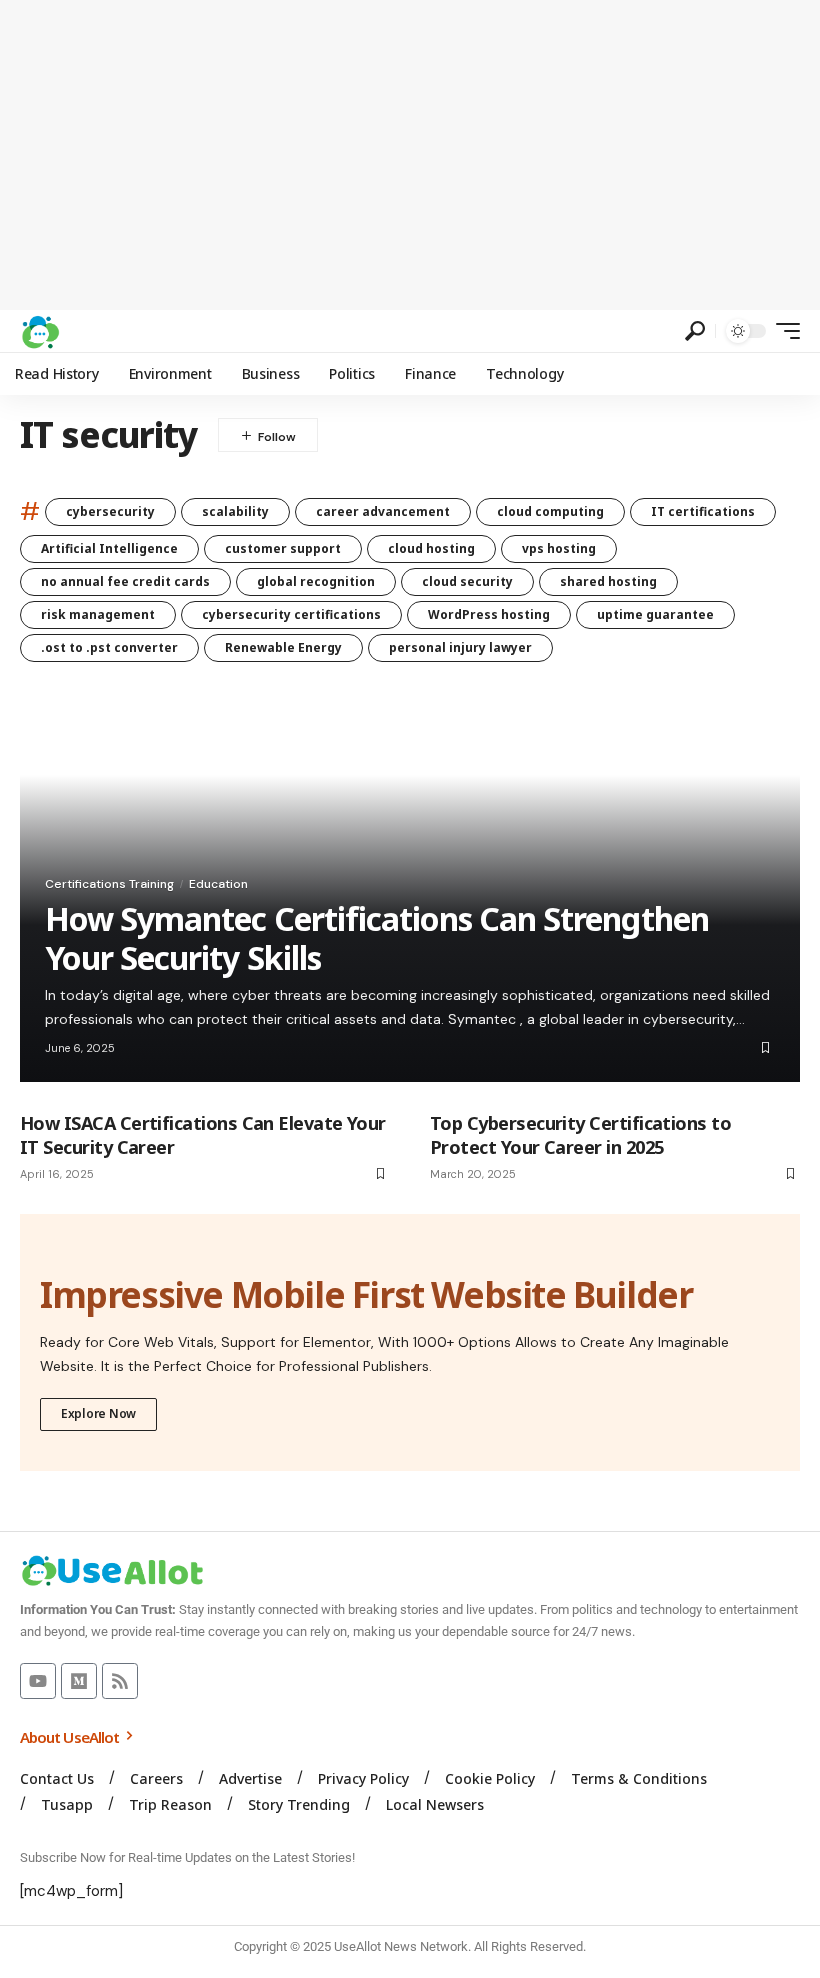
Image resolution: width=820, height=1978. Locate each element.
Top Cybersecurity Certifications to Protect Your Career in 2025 (580, 1134)
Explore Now (98, 1413)
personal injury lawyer (460, 647)
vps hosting (559, 548)
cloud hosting (431, 548)
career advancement (383, 511)
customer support (283, 548)
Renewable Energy (283, 647)
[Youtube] (38, 1681)
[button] (695, 331)
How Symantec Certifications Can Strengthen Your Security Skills (377, 937)
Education (218, 884)
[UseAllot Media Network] (40, 331)
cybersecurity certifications (291, 614)
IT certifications (703, 511)
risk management (98, 614)
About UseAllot (71, 1737)
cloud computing (550, 511)
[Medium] (79, 1681)
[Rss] (120, 1681)
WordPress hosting (489, 614)
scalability (235, 511)
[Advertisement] (410, 155)
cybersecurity (110, 511)
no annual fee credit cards (125, 581)
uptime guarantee (655, 614)
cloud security (467, 581)
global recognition (316, 581)
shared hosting (608, 581)
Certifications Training (109, 884)
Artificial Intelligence (109, 548)
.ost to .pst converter (109, 647)
